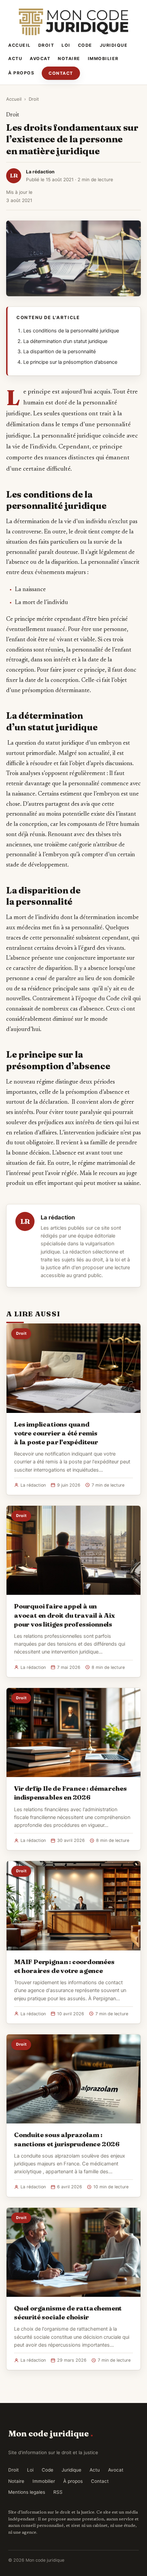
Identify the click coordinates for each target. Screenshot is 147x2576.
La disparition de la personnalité (59, 352)
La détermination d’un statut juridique (65, 341)
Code (85, 45)
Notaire (69, 59)
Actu (15, 59)
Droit (46, 45)
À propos (21, 73)
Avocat (40, 59)
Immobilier (103, 59)
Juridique (114, 45)
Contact (61, 73)
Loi (66, 45)
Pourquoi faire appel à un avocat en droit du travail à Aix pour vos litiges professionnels (64, 1615)
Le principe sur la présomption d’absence (70, 362)
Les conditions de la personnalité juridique (71, 331)
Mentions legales (27, 2492)
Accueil (19, 45)
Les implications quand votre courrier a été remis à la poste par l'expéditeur (56, 1433)
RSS (58, 2492)
